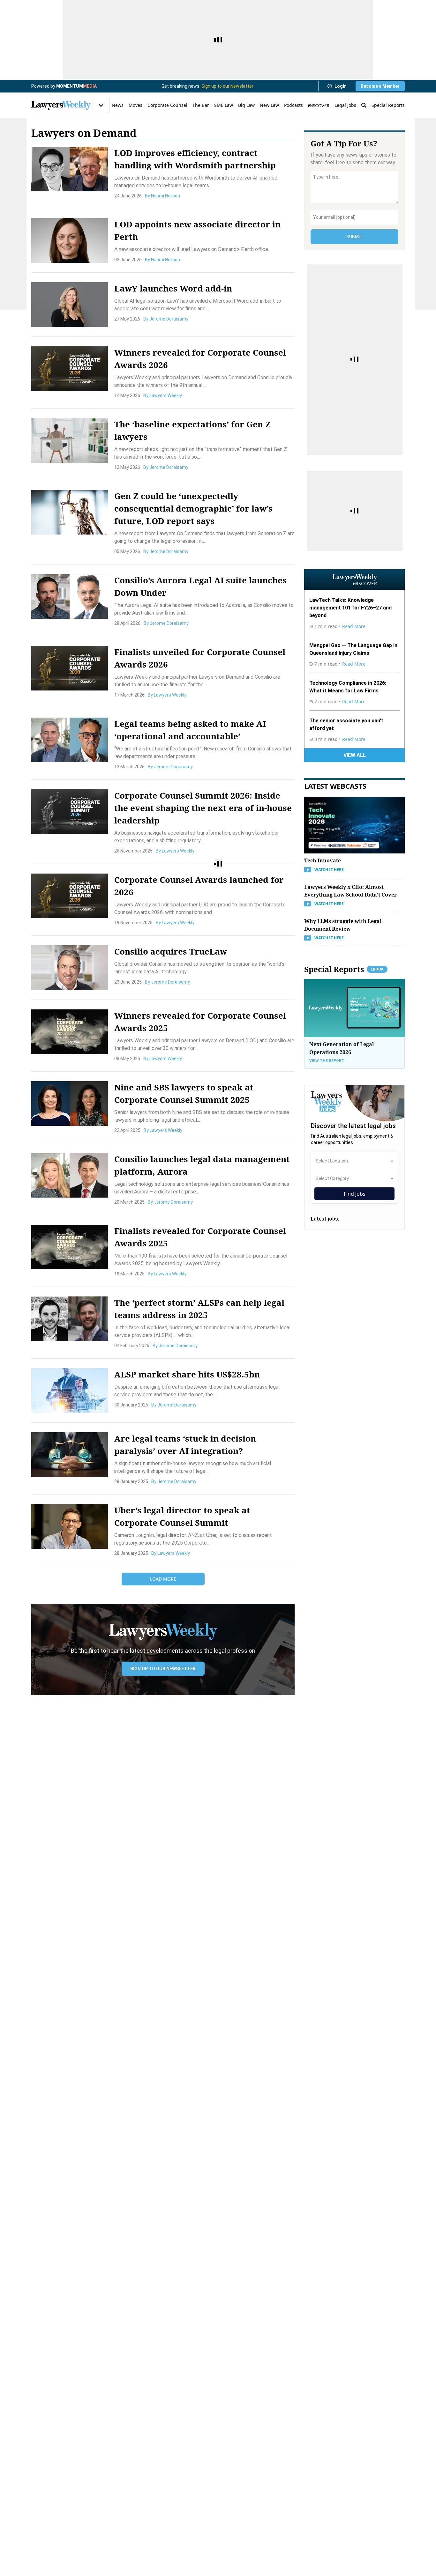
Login (341, 86)
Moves (135, 105)
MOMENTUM (76, 86)
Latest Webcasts (335, 786)
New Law (269, 105)
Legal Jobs (345, 105)
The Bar (201, 105)
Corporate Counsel (167, 105)
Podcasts (293, 105)
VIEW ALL (355, 755)
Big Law (246, 105)
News (118, 105)
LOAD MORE (163, 1579)
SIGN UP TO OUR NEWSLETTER (163, 1669)
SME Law (224, 105)
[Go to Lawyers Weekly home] (61, 105)
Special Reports (388, 105)
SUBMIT (355, 237)
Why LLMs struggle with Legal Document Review (343, 925)
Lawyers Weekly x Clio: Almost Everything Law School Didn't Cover (350, 891)
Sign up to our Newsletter (227, 86)
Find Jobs (355, 1194)
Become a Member (380, 86)
